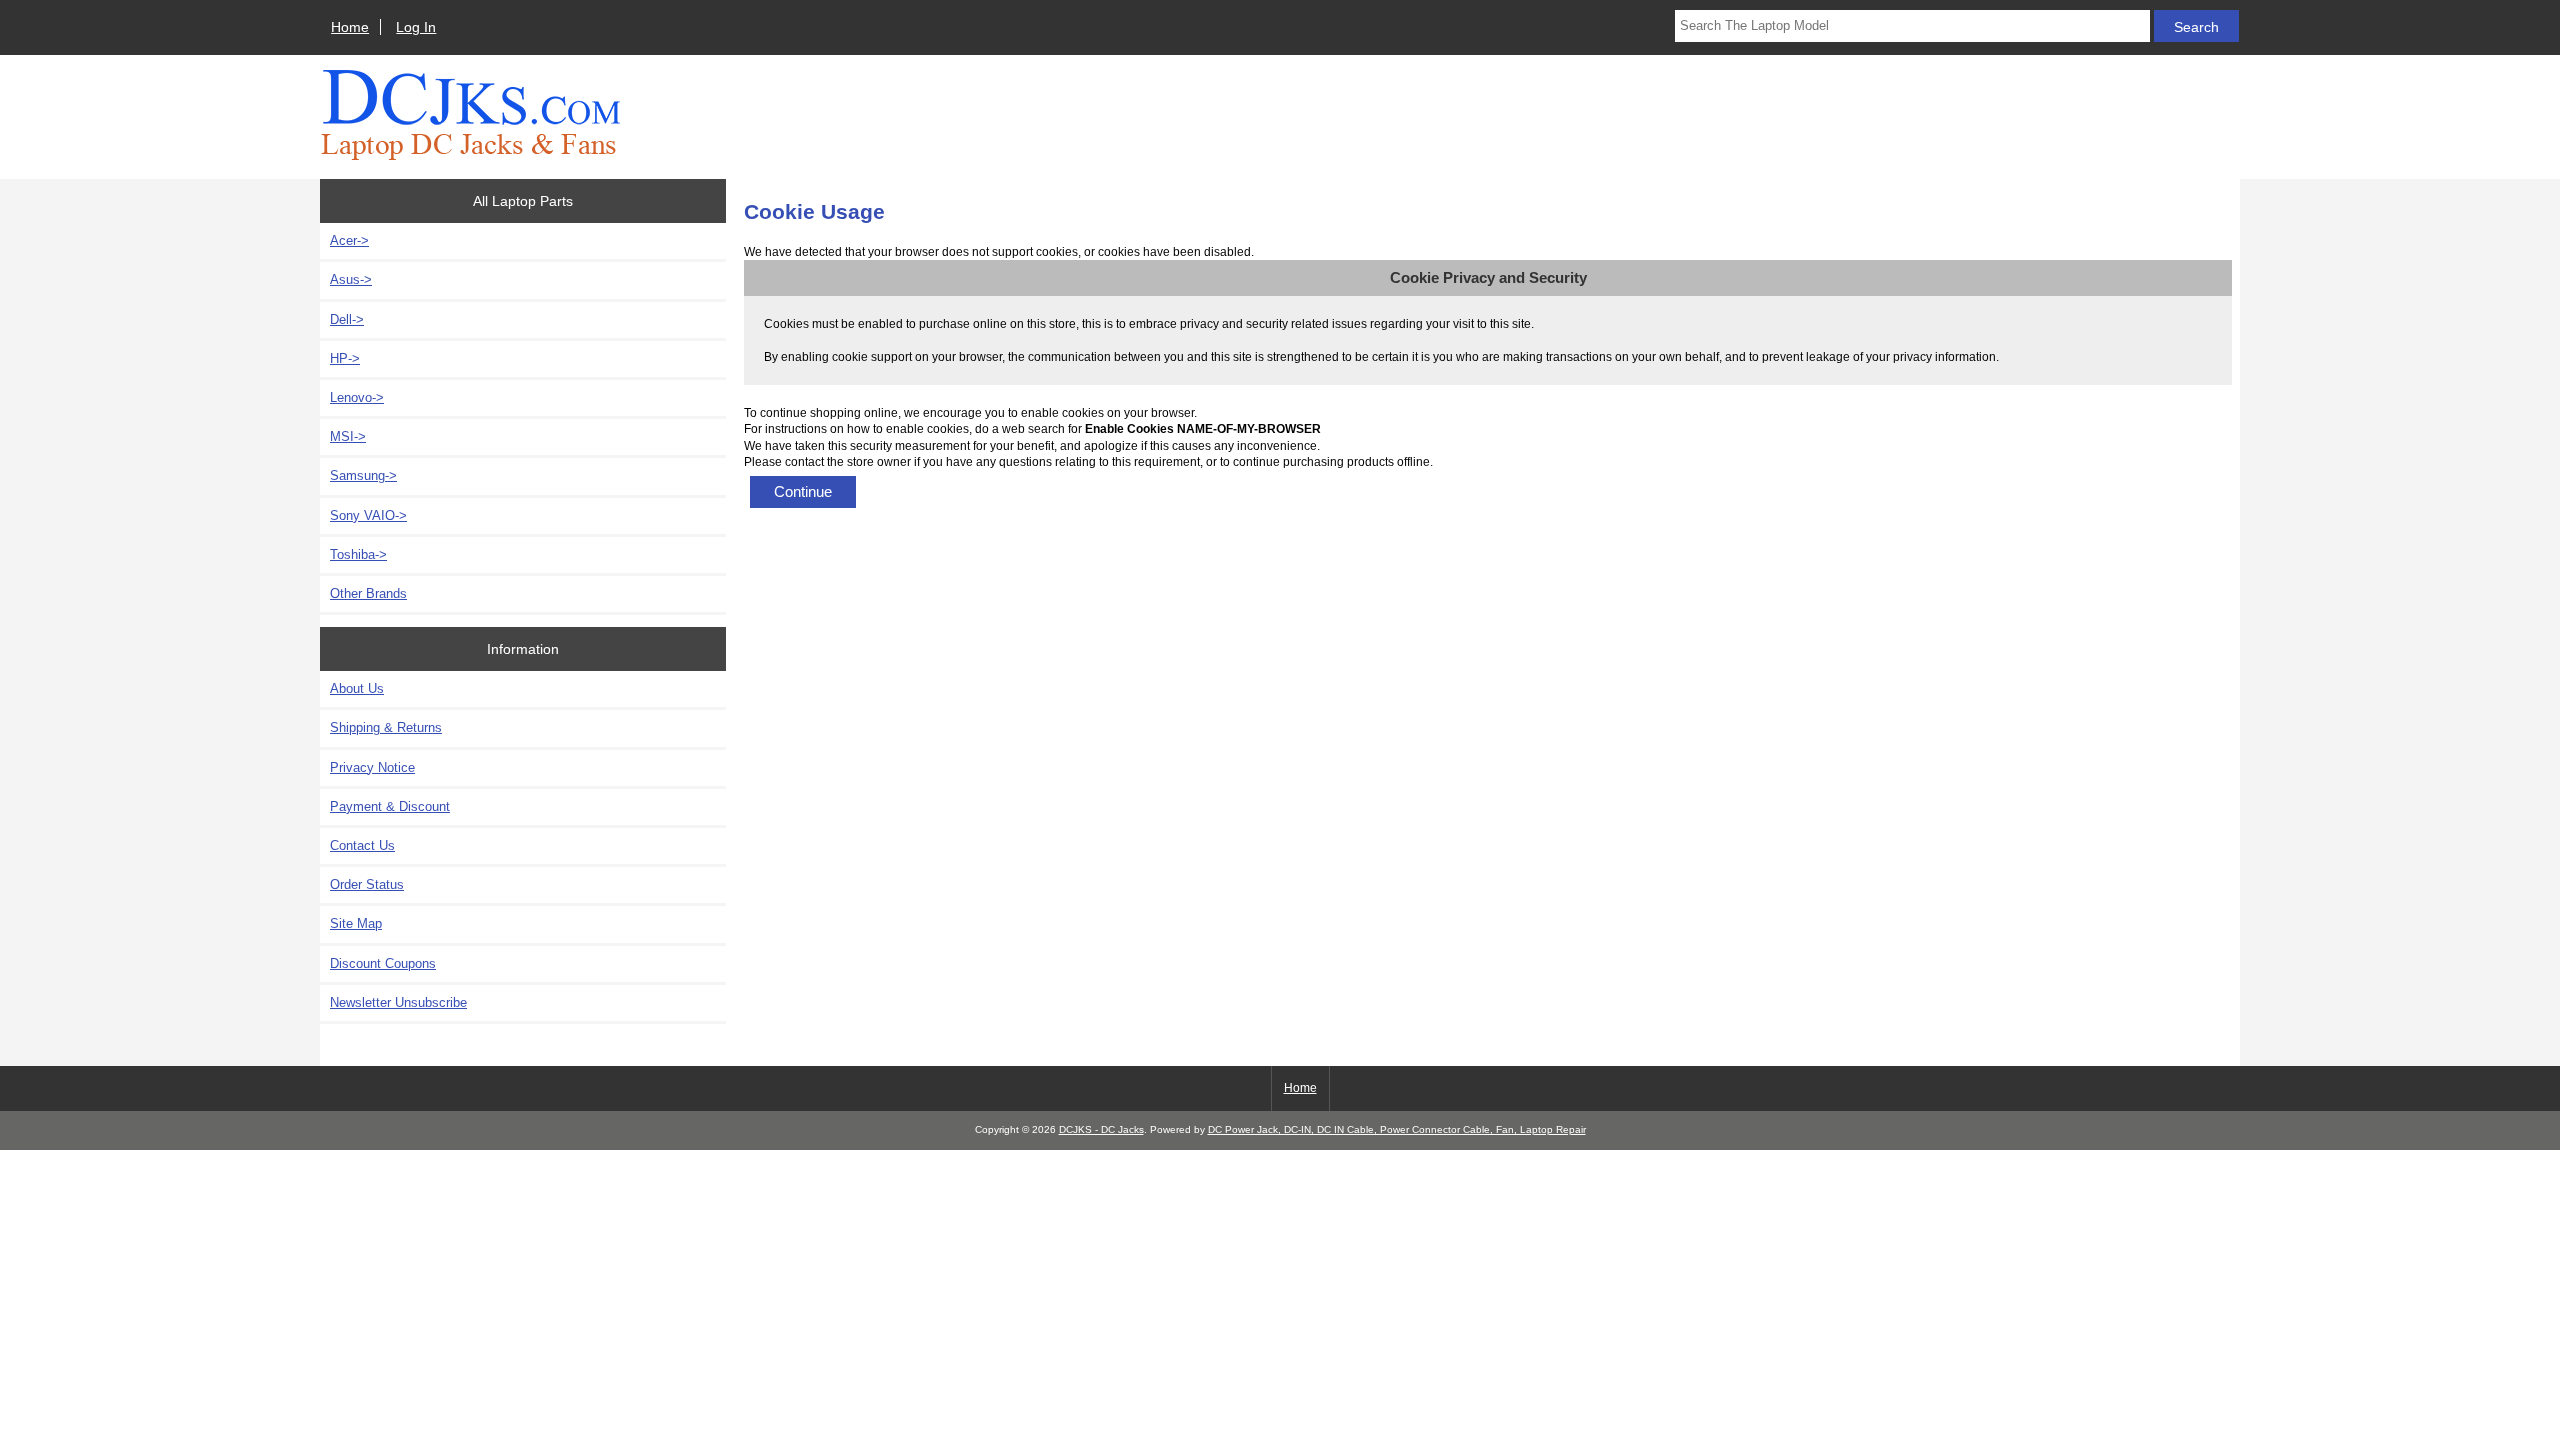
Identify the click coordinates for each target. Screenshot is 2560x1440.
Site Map (356, 923)
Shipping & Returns (386, 727)
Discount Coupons (383, 963)
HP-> (345, 358)
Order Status (367, 884)
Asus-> (351, 279)
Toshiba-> (358, 554)
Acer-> (349, 240)
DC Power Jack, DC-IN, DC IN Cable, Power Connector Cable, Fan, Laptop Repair (1397, 1129)
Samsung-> (363, 475)
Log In (416, 27)
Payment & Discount (390, 806)
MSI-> (348, 436)
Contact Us (362, 845)
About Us (357, 688)
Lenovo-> (357, 397)
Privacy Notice (372, 767)
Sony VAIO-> (368, 515)
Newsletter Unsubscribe (398, 1002)
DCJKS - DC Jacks (1101, 1129)
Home (350, 27)
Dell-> (347, 319)
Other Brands (368, 593)
